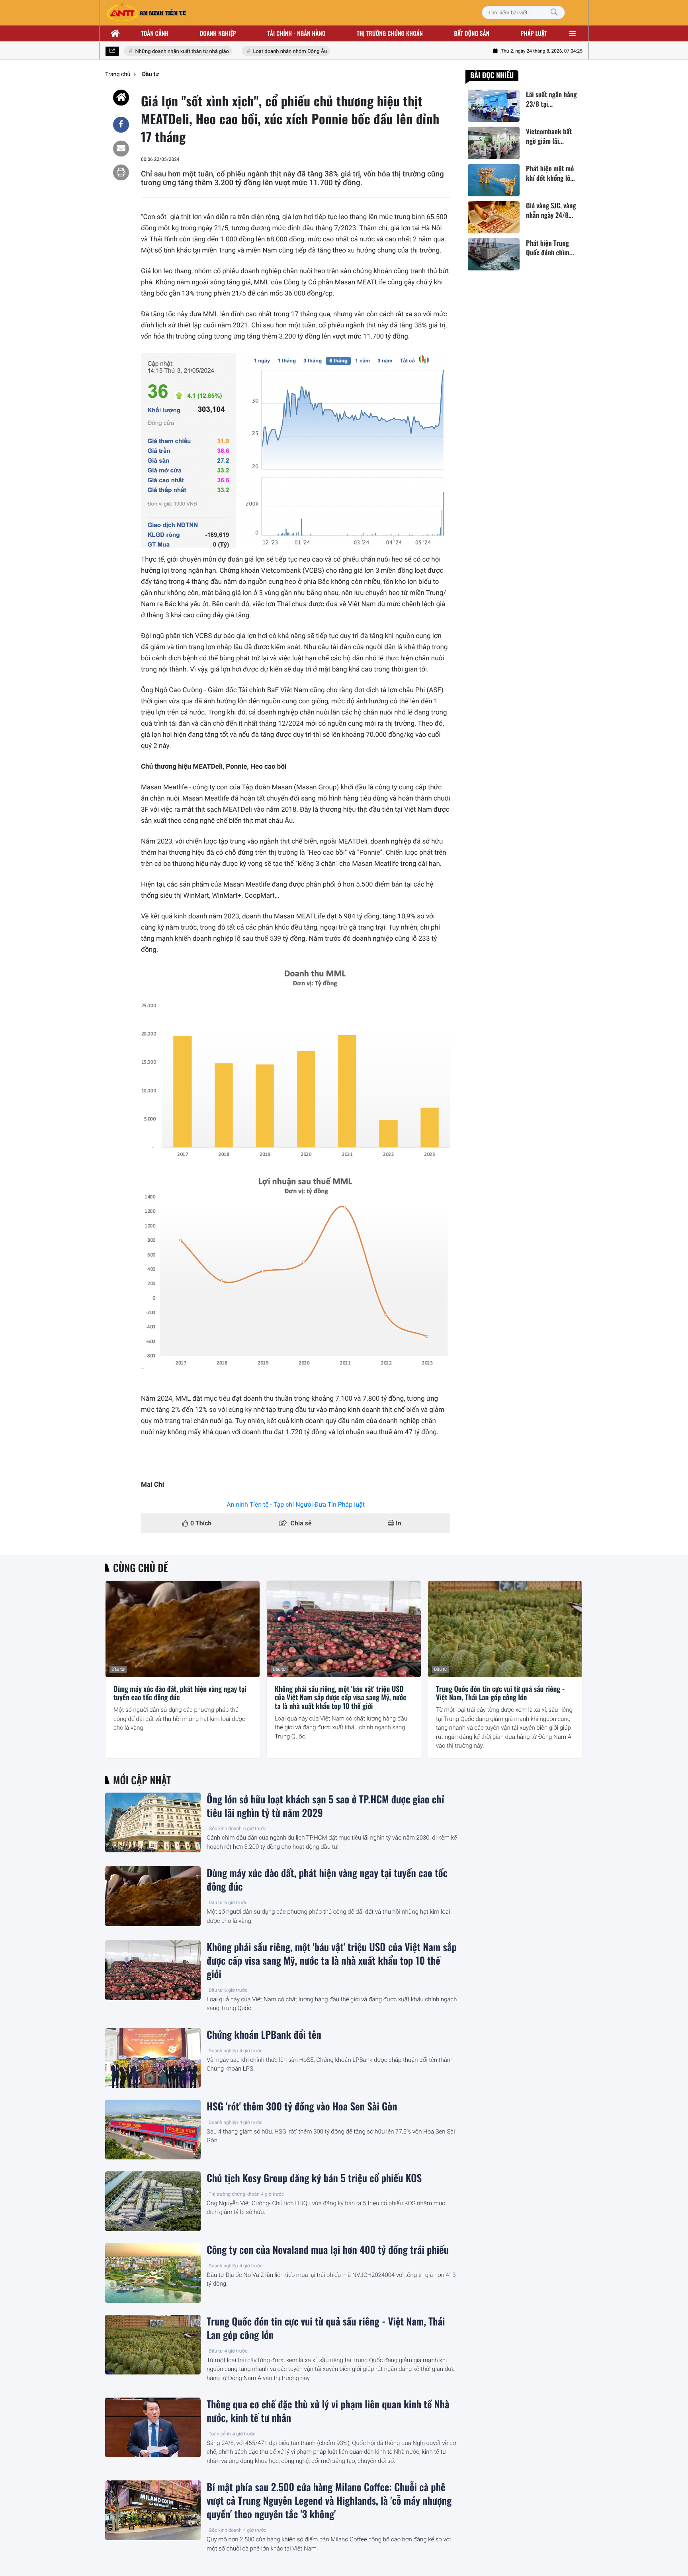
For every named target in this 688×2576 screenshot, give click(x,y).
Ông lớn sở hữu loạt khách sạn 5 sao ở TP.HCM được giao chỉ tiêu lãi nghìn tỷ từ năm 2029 (325, 1806)
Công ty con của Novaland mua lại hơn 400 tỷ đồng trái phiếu (328, 2250)
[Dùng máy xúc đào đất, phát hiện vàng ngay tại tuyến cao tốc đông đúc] (183, 1629)
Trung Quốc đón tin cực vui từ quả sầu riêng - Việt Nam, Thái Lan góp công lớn (500, 1694)
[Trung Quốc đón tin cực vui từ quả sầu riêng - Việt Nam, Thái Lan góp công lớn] (505, 1629)
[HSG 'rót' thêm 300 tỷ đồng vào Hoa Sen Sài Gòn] (153, 2130)
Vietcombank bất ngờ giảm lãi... (549, 136)
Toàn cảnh (155, 33)
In (398, 1523)
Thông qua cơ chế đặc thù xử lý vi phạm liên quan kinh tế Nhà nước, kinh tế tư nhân (328, 2411)
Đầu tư (118, 1669)
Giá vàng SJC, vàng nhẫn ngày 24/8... (551, 211)
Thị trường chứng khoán (390, 33)
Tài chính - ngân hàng (297, 33)
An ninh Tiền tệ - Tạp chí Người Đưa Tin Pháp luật (296, 1504)
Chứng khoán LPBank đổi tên (264, 2035)
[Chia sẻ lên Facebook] (121, 125)
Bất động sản (472, 33)
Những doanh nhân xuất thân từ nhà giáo (162, 52)
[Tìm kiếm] (554, 13)
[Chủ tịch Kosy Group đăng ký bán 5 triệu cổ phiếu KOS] (153, 2201)
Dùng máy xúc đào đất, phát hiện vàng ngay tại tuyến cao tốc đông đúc (180, 1694)
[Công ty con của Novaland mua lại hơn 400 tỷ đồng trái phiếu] (153, 2273)
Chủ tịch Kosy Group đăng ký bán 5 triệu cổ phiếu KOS (314, 2178)
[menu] (573, 33)
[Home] (121, 98)
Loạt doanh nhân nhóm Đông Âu (270, 52)
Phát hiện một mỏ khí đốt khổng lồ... (550, 174)
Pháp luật (534, 33)
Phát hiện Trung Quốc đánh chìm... (550, 248)
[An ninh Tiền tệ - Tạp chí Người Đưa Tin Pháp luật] (146, 13)
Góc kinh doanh (225, 1828)
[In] (121, 172)
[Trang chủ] (115, 33)
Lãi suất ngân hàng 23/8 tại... (551, 99)
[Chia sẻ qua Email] (121, 149)
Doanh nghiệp (218, 33)
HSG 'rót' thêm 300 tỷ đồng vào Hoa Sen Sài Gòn (302, 2106)
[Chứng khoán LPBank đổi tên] (153, 2058)
